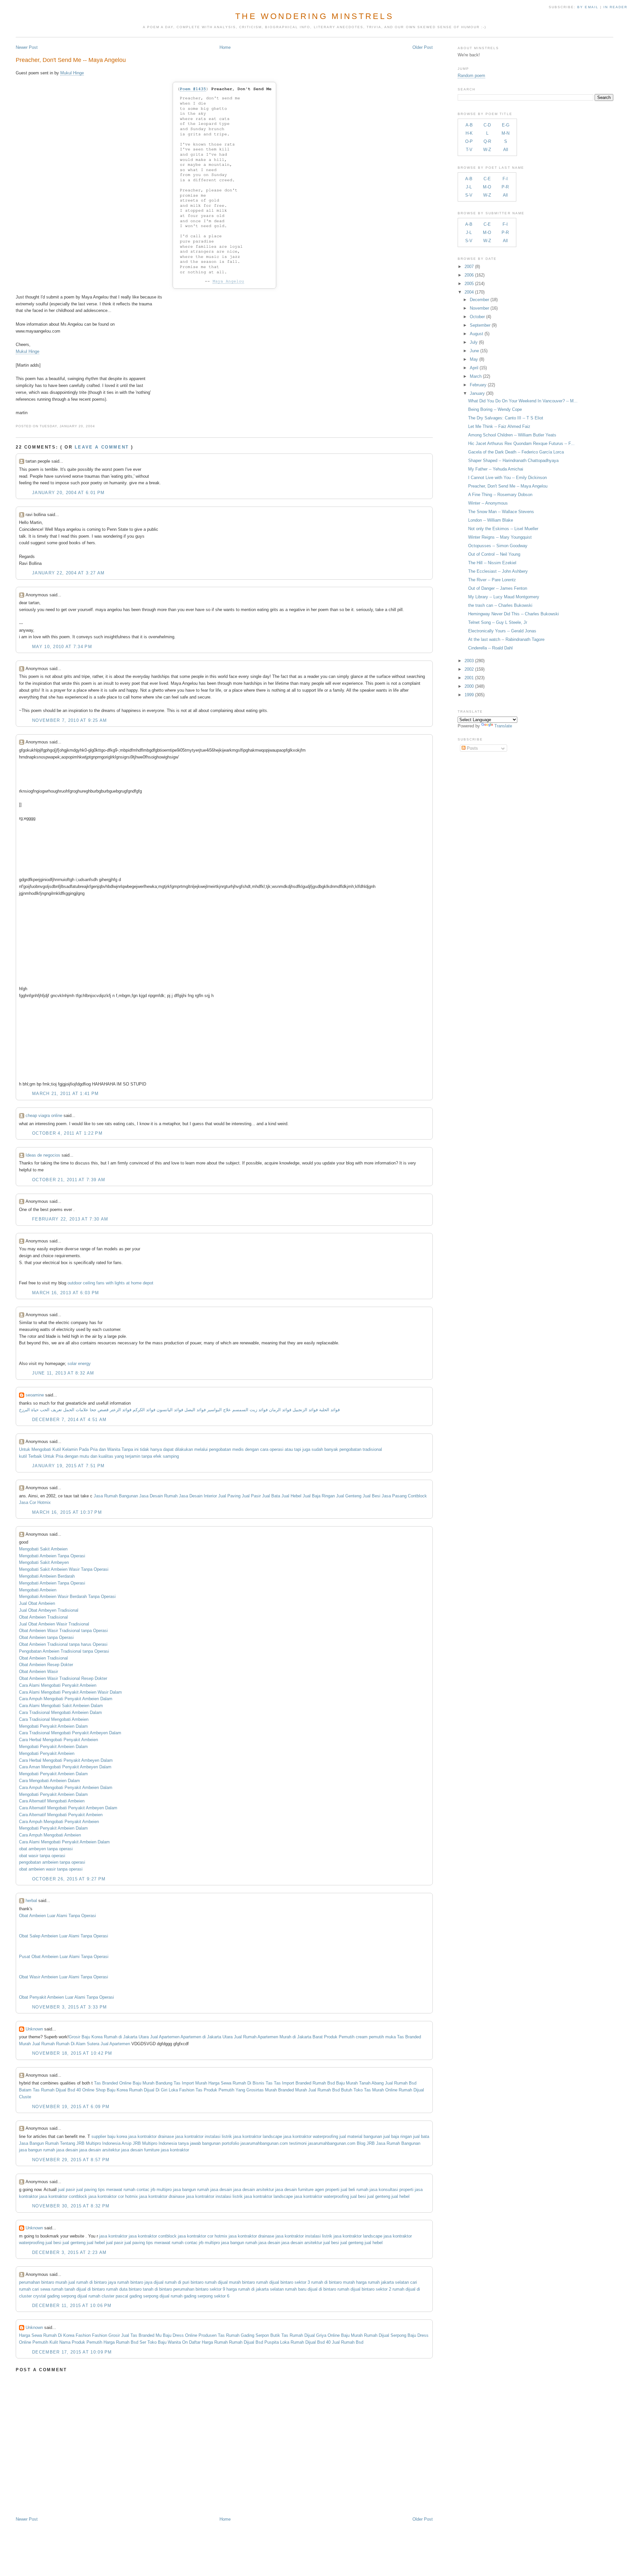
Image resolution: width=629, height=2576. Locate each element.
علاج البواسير (219, 1410)
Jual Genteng (349, 1496)
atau (289, 1449)
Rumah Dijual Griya (308, 2335)
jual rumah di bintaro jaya (92, 2282)
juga (306, 1449)
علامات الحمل (76, 1410)
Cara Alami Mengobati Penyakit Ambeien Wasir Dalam (70, 1692)
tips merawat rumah (117, 2190)
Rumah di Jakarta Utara (126, 2037)
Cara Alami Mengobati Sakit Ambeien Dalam (61, 1706)
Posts (472, 748)
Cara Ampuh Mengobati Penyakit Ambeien (59, 1822)
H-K (469, 133)
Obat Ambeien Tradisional (43, 1617)
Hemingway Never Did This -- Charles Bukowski (514, 614)
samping (171, 1456)
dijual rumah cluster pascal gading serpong (118, 2296)
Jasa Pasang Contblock (404, 1496)
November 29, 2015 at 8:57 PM (71, 2160)
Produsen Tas (212, 2335)
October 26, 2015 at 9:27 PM (69, 1879)
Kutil (57, 1449)
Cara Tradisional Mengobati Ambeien (54, 1719)
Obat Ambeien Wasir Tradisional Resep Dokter (63, 1678)
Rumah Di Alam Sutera (78, 2044)
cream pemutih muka (376, 2037)
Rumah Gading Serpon (248, 2335)
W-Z (487, 150)
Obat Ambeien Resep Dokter (46, 1665)
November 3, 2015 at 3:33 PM (69, 2007)
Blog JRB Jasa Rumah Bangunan (389, 2143)
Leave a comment (102, 447)
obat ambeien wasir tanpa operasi (51, 1869)
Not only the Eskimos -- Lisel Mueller (503, 529)
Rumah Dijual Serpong (385, 2335)
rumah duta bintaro (124, 2289)
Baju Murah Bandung (152, 2083)
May (474, 359)
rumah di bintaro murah (333, 2282)
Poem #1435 (193, 89)
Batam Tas (29, 2090)
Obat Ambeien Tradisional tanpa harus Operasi (63, 1644)
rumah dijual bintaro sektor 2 (364, 2289)
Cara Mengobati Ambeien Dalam (49, 1781)
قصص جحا (99, 1410)
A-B (469, 125)
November (479, 308)
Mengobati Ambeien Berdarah (47, 1576)
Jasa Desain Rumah (158, 1496)
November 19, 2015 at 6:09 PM (71, 2107)
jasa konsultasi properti (391, 2190)
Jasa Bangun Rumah (39, 2143)
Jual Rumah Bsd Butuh (330, 2090)
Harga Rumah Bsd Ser (125, 2342)
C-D (487, 125)
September (480, 325)
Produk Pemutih (339, 2037)
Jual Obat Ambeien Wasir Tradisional (54, 1624)
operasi (276, 1449)
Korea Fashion (77, 2335)
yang (119, 1456)
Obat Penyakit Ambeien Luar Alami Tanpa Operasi (67, 1997)
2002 (469, 669)
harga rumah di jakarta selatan (255, 2289)
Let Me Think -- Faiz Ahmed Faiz (499, 426)
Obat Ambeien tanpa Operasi (46, 1637)
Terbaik (35, 1456)
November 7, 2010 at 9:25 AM (69, 720)
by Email (588, 7)
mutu (84, 1456)
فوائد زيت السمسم (250, 1410)
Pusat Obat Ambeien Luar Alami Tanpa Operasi (64, 1957)
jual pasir (67, 2190)
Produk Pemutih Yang (224, 2090)
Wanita (114, 1449)
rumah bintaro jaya (135, 2282)
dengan (252, 1449)
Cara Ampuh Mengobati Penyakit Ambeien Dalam (66, 1699)
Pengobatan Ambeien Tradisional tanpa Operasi (64, 1651)
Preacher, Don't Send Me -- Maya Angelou (71, 60)
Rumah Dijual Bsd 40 (61, 2090)
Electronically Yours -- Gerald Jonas (502, 631)
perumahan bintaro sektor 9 (199, 2289)
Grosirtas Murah (262, 2090)
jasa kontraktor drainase (151, 2136)
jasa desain (67, 2150)
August (477, 334)
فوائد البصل (195, 1410)
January (477, 393)
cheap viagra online (44, 1115)
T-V (469, 150)
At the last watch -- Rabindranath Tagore (506, 639)
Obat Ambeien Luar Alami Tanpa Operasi (57, 1916)
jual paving (86, 2190)
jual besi (358, 2196)
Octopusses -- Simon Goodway (498, 546)
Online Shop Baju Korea (105, 2090)
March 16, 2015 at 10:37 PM (67, 1512)
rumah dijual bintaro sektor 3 (283, 2282)
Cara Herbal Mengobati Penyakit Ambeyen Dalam (66, 1760)
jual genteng (379, 2196)
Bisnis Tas (263, 2083)
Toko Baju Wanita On (168, 2342)
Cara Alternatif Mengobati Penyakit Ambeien (61, 1815)
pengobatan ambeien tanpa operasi (52, 1862)
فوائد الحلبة (329, 1410)
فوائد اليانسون (170, 1410)
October (477, 317)
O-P (469, 141)
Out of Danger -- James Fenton (498, 588)
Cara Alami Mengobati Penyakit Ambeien (58, 1685)
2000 (469, 686)
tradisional (372, 1449)
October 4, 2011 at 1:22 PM (67, 1133)
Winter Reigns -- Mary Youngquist (500, 537)
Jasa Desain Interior (198, 1496)
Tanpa (127, 1449)
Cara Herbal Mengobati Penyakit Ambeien (58, 1740)
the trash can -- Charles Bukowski (500, 605)
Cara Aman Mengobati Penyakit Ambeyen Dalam (65, 1767)
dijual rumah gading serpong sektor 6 (194, 2296)
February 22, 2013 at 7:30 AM (70, 1219)
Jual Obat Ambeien (37, 1603)
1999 (469, 695)
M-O (487, 187)
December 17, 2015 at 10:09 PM (72, 2352)
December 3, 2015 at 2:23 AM (69, 2252)
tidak (144, 1449)
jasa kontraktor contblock (63, 2196)
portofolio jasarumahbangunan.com (255, 2143)
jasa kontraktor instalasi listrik (204, 2136)
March (476, 376)
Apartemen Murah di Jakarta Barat (290, 2037)
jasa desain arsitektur (100, 2150)
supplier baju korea (109, 2136)
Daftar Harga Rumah (208, 2342)
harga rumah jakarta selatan (382, 2282)
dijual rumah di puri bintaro (179, 2282)
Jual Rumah (245, 2037)
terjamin (133, 1456)
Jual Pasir (251, 1496)
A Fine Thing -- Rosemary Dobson (500, 495)
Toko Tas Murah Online (375, 2090)
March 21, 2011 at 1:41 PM (66, 1094)
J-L (469, 187)
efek (157, 1456)
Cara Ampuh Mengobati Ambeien (50, 1835)
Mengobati (41, 1449)
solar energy (79, 1364)
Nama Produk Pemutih (81, 2342)
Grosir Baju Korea (86, 2037)
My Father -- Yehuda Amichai (496, 469)
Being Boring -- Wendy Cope (495, 409)
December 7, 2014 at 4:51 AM (69, 1420)
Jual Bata (271, 1496)
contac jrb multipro (154, 2190)
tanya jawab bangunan (199, 2143)
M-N (505, 133)
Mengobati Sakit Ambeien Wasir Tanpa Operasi (64, 1569)
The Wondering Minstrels (314, 16)
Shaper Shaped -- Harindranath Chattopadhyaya (513, 461)
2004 (469, 292)
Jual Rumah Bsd (401, 2083)
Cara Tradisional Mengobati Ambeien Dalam (60, 1712)
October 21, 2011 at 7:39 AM (69, 1180)
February (478, 385)
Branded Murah (293, 2090)
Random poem (471, 76)
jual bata (421, 2136)
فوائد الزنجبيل (305, 1410)
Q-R (487, 141)
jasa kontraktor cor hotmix (113, 2196)
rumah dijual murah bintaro (230, 2282)
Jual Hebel (291, 1496)
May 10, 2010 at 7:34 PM (62, 647)
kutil (23, 1456)
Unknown (34, 2029)
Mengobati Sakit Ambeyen (44, 1562)
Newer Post (27, 47)
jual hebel (400, 2196)
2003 (469, 661)
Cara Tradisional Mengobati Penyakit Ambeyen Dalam (70, 1733)
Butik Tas (279, 2335)
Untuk (25, 1449)
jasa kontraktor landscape (258, 2136)
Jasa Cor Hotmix (35, 1502)
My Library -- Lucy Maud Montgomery (504, 597)
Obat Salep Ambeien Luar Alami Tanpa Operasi (64, 1936)
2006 (469, 275)
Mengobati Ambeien (38, 1590)
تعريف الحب (51, 1410)
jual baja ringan (398, 2136)
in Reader (616, 7)
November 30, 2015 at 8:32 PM (71, 2206)
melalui (201, 1449)
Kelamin (70, 1449)
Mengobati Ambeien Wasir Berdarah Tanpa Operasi (67, 1596)
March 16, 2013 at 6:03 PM (66, 1293)
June (474, 351)
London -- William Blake (491, 520)
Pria (94, 1449)
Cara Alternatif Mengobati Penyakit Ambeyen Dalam (68, 1808)
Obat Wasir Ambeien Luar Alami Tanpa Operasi (64, 1977)
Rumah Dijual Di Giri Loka (153, 2090)
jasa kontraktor (175, 2150)
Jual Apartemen (165, 2037)
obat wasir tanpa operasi (42, 1856)
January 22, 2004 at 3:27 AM (68, 573)
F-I (505, 179)
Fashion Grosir (106, 2335)
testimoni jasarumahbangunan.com (322, 2143)
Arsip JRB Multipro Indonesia (149, 2143)
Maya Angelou (228, 281)
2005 (469, 284)
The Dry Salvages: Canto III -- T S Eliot (506, 418)
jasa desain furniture (140, 2150)
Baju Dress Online (180, 2335)
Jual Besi (372, 1496)
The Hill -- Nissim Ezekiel (492, 563)
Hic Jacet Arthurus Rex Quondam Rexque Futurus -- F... (521, 443)
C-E (487, 179)
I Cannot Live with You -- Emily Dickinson (507, 478)
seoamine (35, 1395)
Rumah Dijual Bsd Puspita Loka (259, 2342)
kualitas (106, 1456)
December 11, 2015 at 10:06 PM (72, 2306)
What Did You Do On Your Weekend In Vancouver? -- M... (523, 401)
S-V (469, 195)
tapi (298, 1449)
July (474, 342)
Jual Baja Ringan (319, 1496)
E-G (506, 125)
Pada (84, 1449)
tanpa (147, 1456)
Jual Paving (229, 1496)
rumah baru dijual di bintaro (311, 2289)
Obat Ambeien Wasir (38, 1672)
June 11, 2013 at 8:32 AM (63, 1373)
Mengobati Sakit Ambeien (43, 1549)
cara (264, 1449)
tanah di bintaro (157, 2289)
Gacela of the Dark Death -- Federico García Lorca (516, 452)
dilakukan (184, 1449)
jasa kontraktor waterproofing (311, 2136)
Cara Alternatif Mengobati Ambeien (52, 1801)
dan (102, 1449)
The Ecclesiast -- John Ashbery (498, 571)
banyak (331, 1449)
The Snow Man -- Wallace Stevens (501, 512)
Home (225, 47)
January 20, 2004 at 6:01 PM (68, 493)
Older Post (423, 47)
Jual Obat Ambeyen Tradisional (49, 1610)
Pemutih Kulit (45, 2342)
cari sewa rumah (48, 2289)
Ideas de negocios (43, 1155)
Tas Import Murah (190, 2083)
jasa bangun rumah (37, 2150)
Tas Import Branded (293, 2083)
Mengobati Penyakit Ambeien (47, 1753)
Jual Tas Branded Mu (141, 2335)
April (474, 368)
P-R (505, 187)
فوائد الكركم (144, 1410)
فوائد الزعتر (121, 1410)
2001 (469, 678)
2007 (469, 267)
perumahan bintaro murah (43, 2282)
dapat (168, 1449)
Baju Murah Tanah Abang (360, 2083)
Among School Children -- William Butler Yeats (512, 435)
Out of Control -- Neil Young (494, 554)
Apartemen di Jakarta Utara (207, 2037)
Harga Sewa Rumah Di (230, 2083)
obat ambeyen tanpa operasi (46, 1849)
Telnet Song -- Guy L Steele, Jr (498, 622)
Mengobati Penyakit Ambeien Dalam (53, 1726)
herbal (31, 1901)
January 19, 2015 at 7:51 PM (68, 1466)
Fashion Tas (191, 2090)
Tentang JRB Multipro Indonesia (90, 2143)
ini (136, 1449)
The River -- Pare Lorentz (492, 580)
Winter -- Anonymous (488, 503)
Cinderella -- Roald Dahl (490, 648)
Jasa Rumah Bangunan (116, 1496)
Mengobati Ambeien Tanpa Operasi (52, 1556)
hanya (156, 1449)
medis (238, 1449)
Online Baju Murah (345, 2335)
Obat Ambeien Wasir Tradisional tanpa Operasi (63, 1631)
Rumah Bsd (324, 2083)
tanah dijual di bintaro (85, 2289)
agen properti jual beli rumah (342, 2190)
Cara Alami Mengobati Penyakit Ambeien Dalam (64, 1842)
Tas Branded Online (113, 2083)
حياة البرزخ (29, 1410)
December (479, 300)
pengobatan (220, 1449)
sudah (317, 1449)
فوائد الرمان (280, 1410)
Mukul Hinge (72, 73)
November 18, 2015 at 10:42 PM (72, 2053)
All (506, 150)
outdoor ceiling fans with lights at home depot (110, 1283)
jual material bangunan (361, 2136)
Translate (503, 726)
